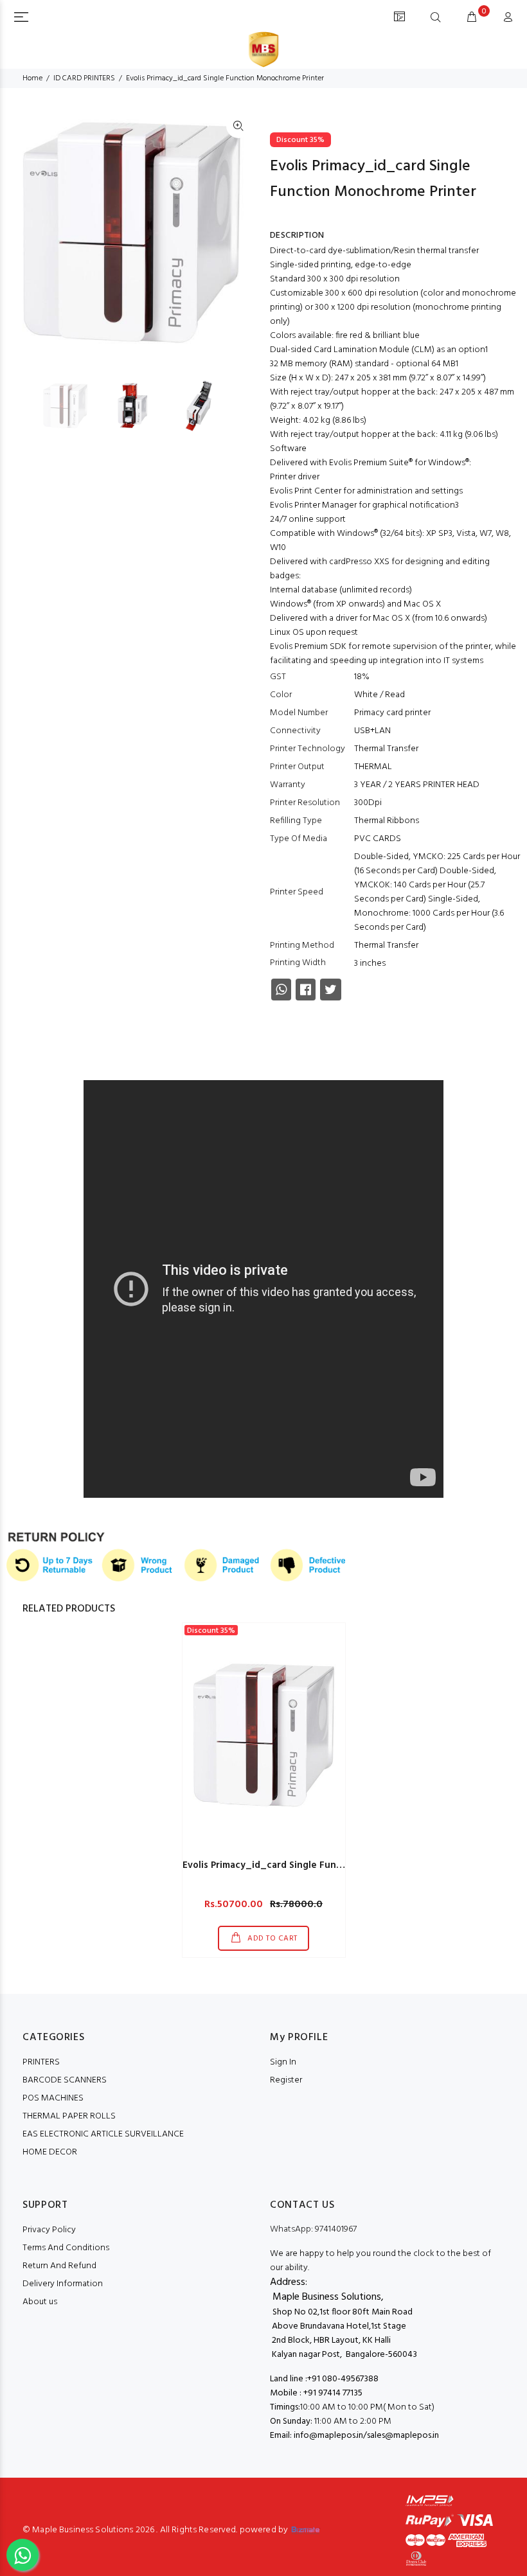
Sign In (283, 2062)
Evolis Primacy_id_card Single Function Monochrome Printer (319, 1865)
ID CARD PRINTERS (84, 78)
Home (32, 78)
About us (40, 2302)
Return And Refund (59, 2266)
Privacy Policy (49, 2230)
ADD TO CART (272, 1939)
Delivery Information (63, 2284)
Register (286, 2080)
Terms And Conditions (66, 2248)
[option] (73, 406)
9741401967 (313, 2229)
